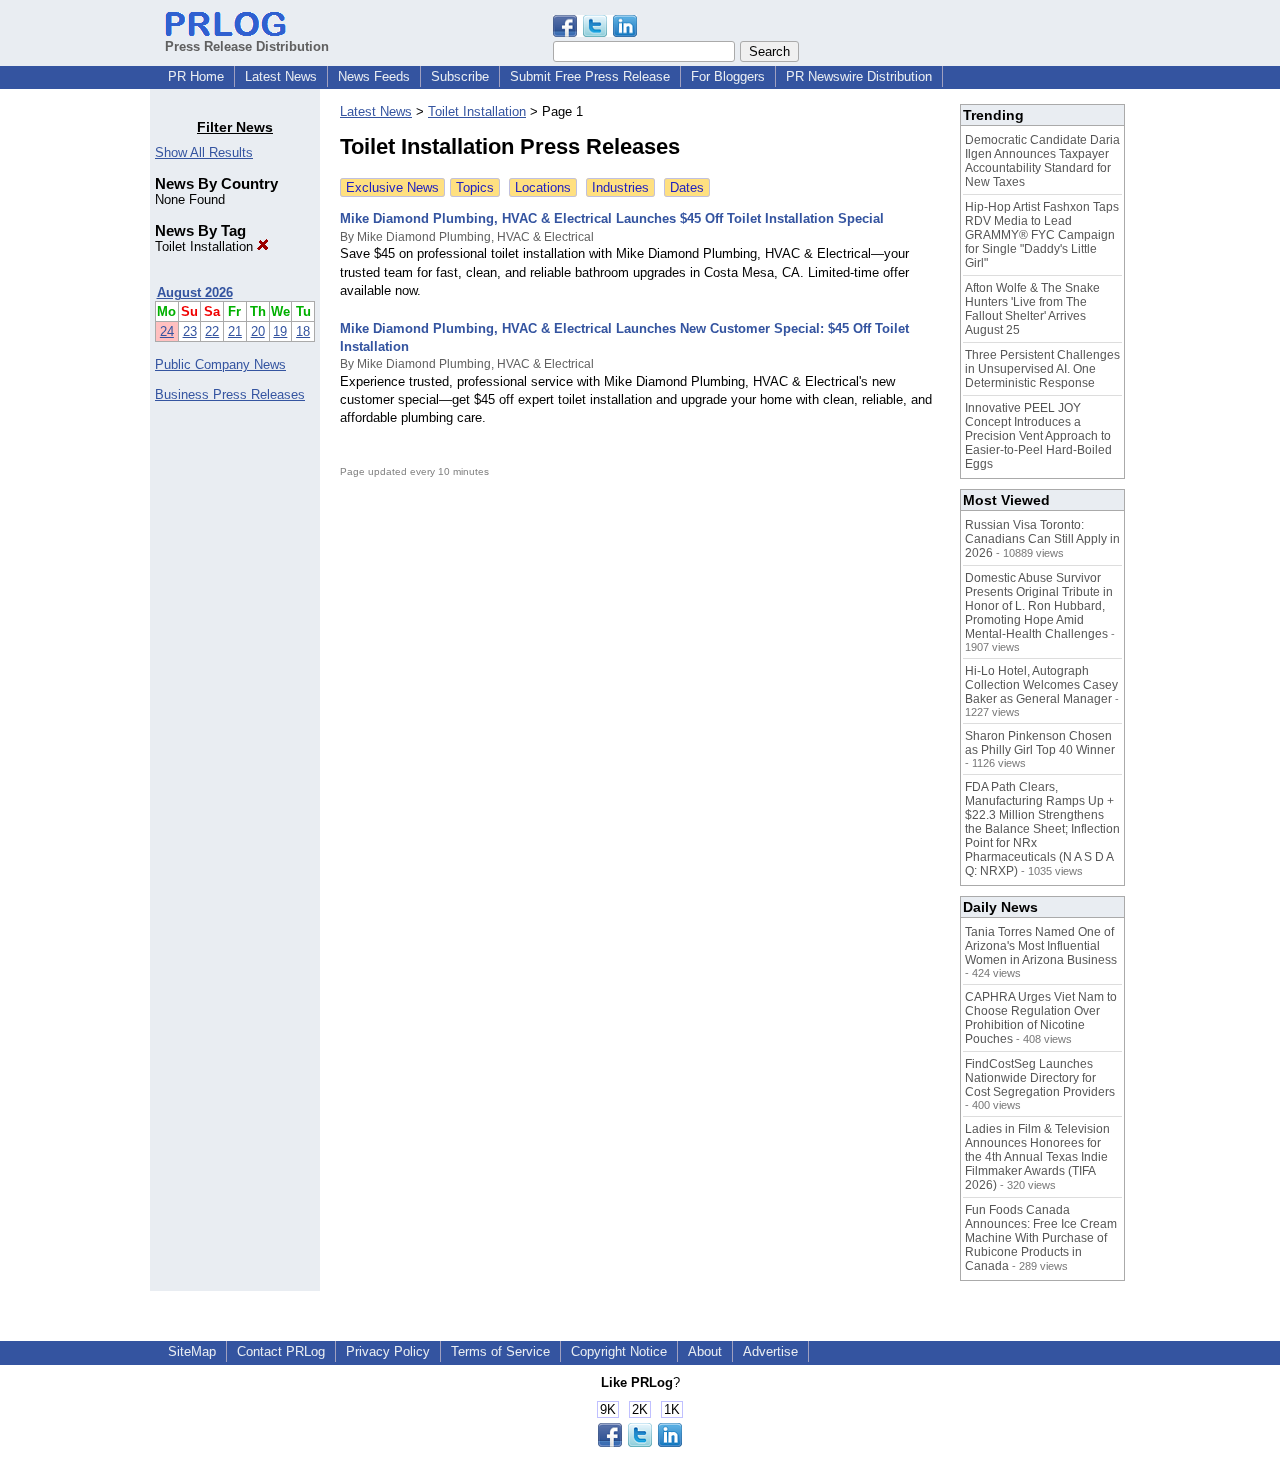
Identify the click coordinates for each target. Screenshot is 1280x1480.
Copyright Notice (619, 1351)
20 (258, 331)
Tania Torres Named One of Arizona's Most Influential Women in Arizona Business (1041, 946)
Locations (543, 187)
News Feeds (374, 76)
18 (303, 331)
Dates (687, 187)
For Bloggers (728, 76)
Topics (475, 187)
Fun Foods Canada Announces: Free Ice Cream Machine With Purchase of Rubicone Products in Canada (1041, 1238)
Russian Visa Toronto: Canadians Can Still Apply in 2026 (1042, 539)
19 (280, 331)
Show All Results (204, 152)
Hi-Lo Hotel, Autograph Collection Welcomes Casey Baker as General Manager (1041, 685)
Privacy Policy (388, 1351)
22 (212, 331)
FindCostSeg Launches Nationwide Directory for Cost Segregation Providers (1040, 1078)
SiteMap (192, 1351)
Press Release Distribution (247, 46)
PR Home (196, 76)
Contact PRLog (281, 1351)
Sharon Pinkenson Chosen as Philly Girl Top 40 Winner (1040, 743)
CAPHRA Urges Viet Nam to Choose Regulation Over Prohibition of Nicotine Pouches (1041, 1018)
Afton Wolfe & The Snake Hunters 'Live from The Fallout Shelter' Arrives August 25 (1032, 309)
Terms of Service (500, 1351)
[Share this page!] (595, 32)
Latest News (281, 76)
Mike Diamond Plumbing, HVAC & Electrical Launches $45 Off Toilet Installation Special (612, 218)
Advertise (770, 1351)
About (705, 1351)
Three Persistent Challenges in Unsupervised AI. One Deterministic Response (1042, 369)
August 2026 (195, 292)
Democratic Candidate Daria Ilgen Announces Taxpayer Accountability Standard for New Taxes (1042, 161)
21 (235, 331)
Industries (620, 187)
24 (167, 331)
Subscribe (460, 76)
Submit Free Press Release (590, 76)
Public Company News (220, 364)
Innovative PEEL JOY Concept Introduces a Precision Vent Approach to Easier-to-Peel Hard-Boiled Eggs (1038, 436)
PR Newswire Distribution (859, 76)
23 (190, 331)
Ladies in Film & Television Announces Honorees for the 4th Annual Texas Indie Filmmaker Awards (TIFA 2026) (1037, 1157)
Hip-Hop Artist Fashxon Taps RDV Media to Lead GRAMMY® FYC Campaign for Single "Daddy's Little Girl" (1042, 235)
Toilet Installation (206, 246)
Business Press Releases (230, 394)
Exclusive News (392, 187)
